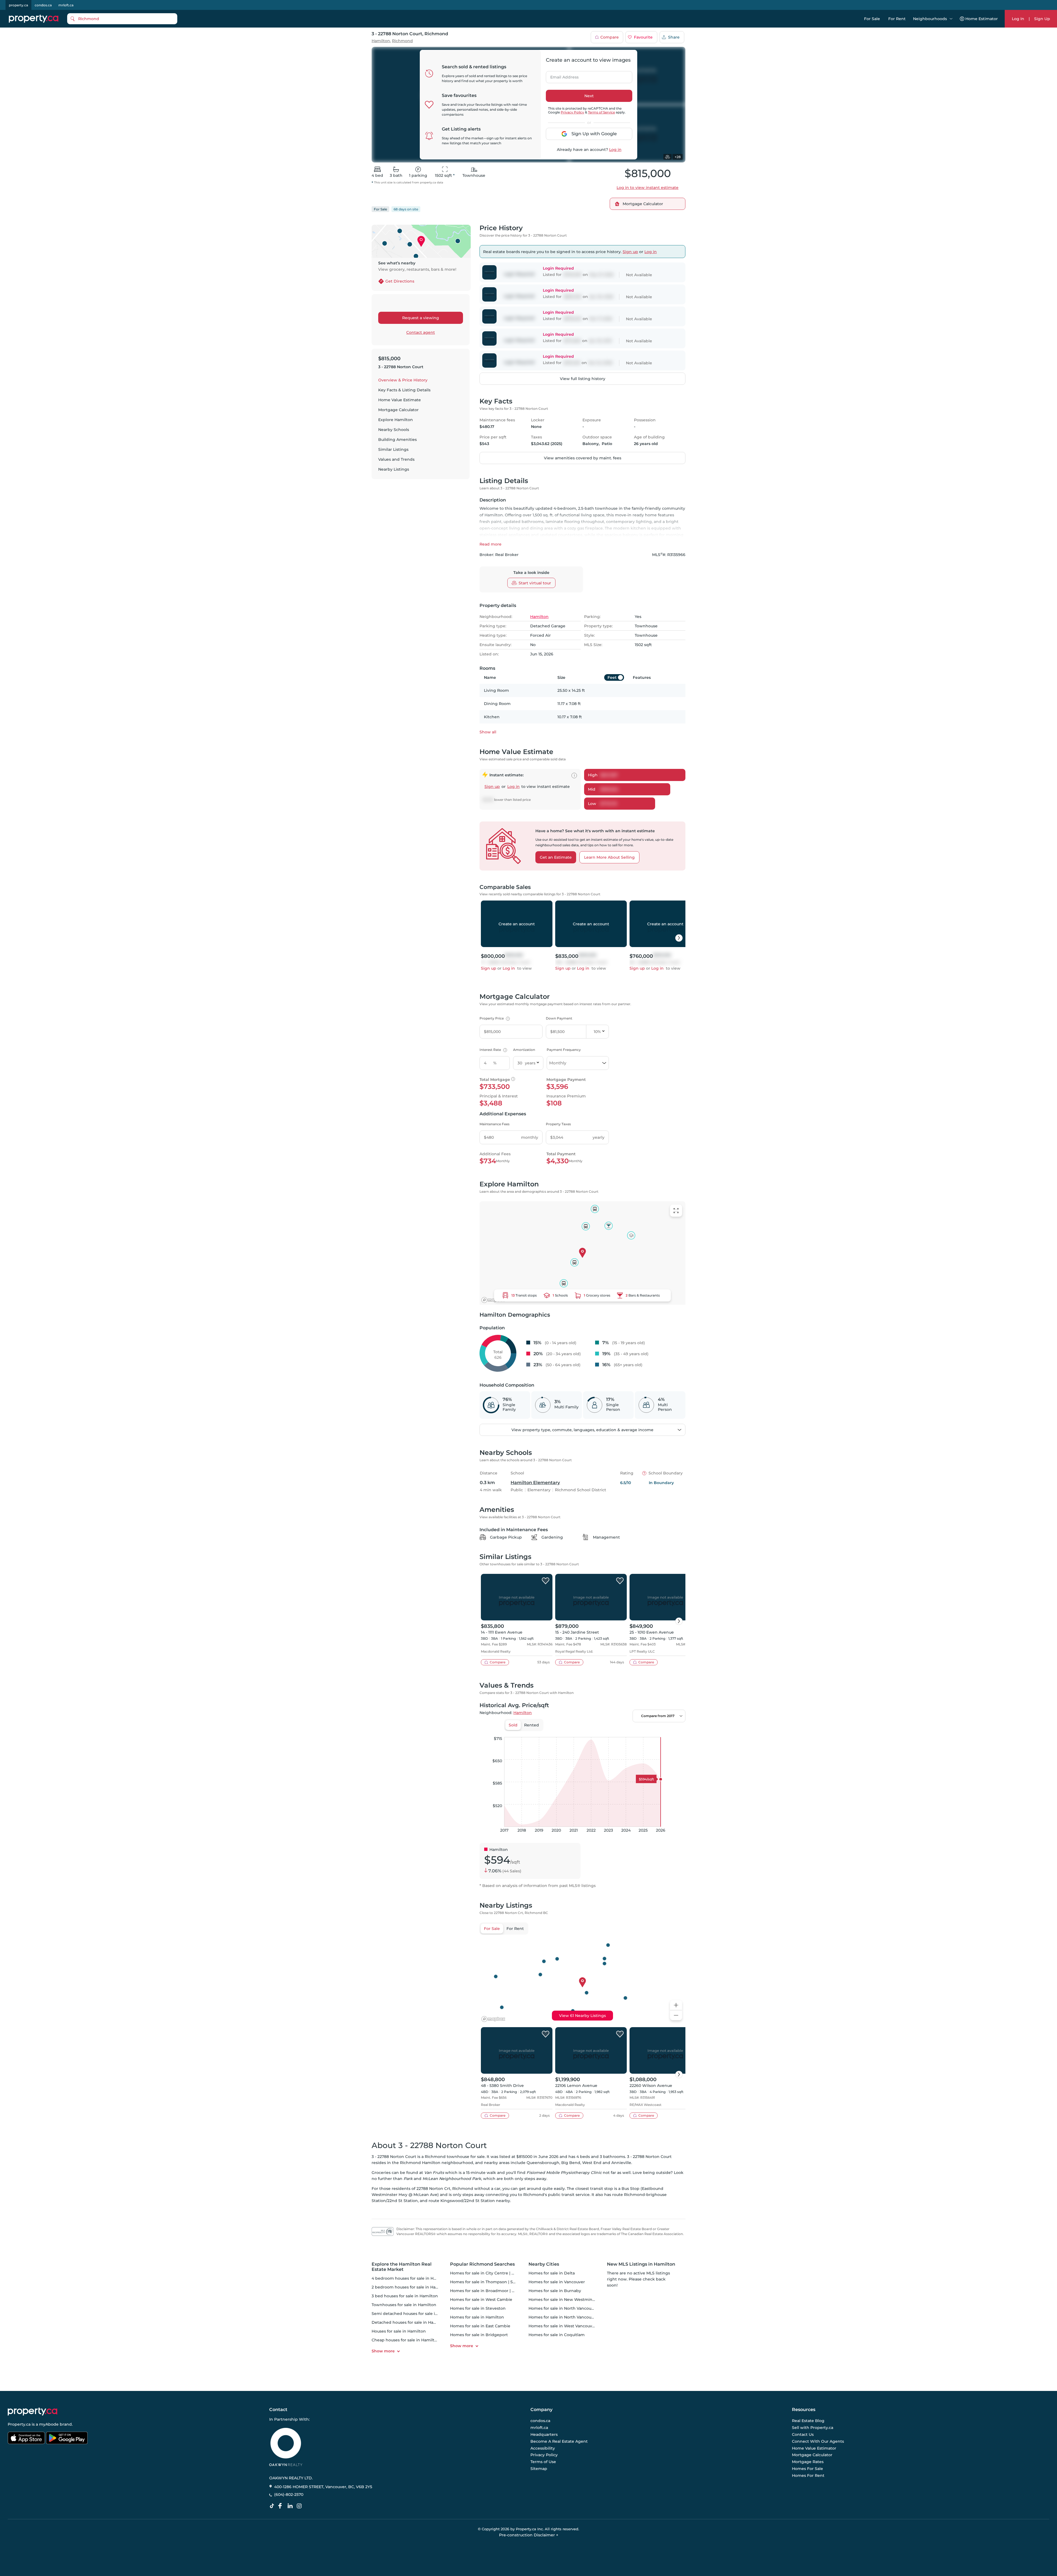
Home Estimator (982, 19)
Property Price (494, 1018)
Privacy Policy (572, 112)
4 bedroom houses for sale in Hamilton (410, 2278)
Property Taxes (558, 1124)
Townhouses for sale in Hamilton (404, 2305)
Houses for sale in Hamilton (399, 2331)
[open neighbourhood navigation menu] (951, 19)
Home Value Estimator (814, 2448)
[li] (291, 2506)
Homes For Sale (807, 2469)
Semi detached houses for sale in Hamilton (414, 2314)
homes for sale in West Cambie (481, 2300)
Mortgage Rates (808, 2462)
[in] (300, 2506)
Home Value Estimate (400, 400)
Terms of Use (543, 2462)
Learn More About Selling (609, 857)
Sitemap (539, 2469)
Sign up (630, 252)
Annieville (621, 2163)
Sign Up (1042, 19)
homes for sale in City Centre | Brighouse (491, 2273)
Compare (610, 37)
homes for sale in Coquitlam (557, 2335)
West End (592, 2163)
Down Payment (559, 1018)
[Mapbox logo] (493, 1300)
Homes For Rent (808, 2475)
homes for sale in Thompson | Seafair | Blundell (497, 2282)
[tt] (273, 2506)
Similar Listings (393, 449)
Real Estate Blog (808, 2421)
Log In (1018, 19)
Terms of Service (601, 112)
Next (589, 96)
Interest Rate (493, 1050)
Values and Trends (396, 459)
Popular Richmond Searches (482, 2264)
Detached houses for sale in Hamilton (409, 2322)
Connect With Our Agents (818, 2441)
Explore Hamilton (396, 420)
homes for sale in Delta (552, 2273)
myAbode (49, 2424)
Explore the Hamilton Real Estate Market (402, 2267)
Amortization (524, 1050)
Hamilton (381, 41)
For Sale (872, 19)
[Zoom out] (676, 2015)
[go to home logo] (32, 2412)
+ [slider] (677, 1731)
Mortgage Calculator (398, 410)
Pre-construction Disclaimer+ (529, 2535)
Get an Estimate (556, 857)
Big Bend (571, 2163)
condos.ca (43, 5)
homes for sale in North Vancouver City (567, 2308)
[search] (122, 19)
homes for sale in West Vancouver (562, 2326)
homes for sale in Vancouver (557, 2282)
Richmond (402, 41)
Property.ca (19, 2424)
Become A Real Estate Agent (559, 2441)
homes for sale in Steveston (478, 2308)
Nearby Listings (394, 469)
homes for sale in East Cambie (480, 2326)
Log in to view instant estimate (648, 188)
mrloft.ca (66, 5)
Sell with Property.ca (813, 2428)
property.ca (18, 5)
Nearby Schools (394, 430)
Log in (615, 150)
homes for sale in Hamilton (477, 2317)
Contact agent (421, 332)
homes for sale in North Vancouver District (571, 2317)
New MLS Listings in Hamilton (641, 2264)
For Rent (897, 19)
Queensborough (543, 2163)
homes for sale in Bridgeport (479, 2335)
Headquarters (544, 2434)
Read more (491, 544)
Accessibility (543, 2448)
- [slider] (625, 1731)
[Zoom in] (676, 2005)
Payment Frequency (564, 1050)
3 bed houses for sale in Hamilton (405, 2296)
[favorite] (546, 1581)
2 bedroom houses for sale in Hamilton (410, 2287)
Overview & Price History (403, 380)
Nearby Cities (544, 2264)
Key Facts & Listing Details (404, 390)
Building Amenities (397, 440)
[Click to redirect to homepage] (34, 19)
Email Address (561, 75)
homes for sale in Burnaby (555, 2291)
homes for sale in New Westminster (564, 2300)
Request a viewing (421, 318)
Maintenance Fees (495, 1124)
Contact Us (803, 2434)
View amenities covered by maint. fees (583, 458)
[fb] (282, 2506)
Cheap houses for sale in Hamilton (406, 2340)
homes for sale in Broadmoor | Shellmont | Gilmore (501, 2291)
